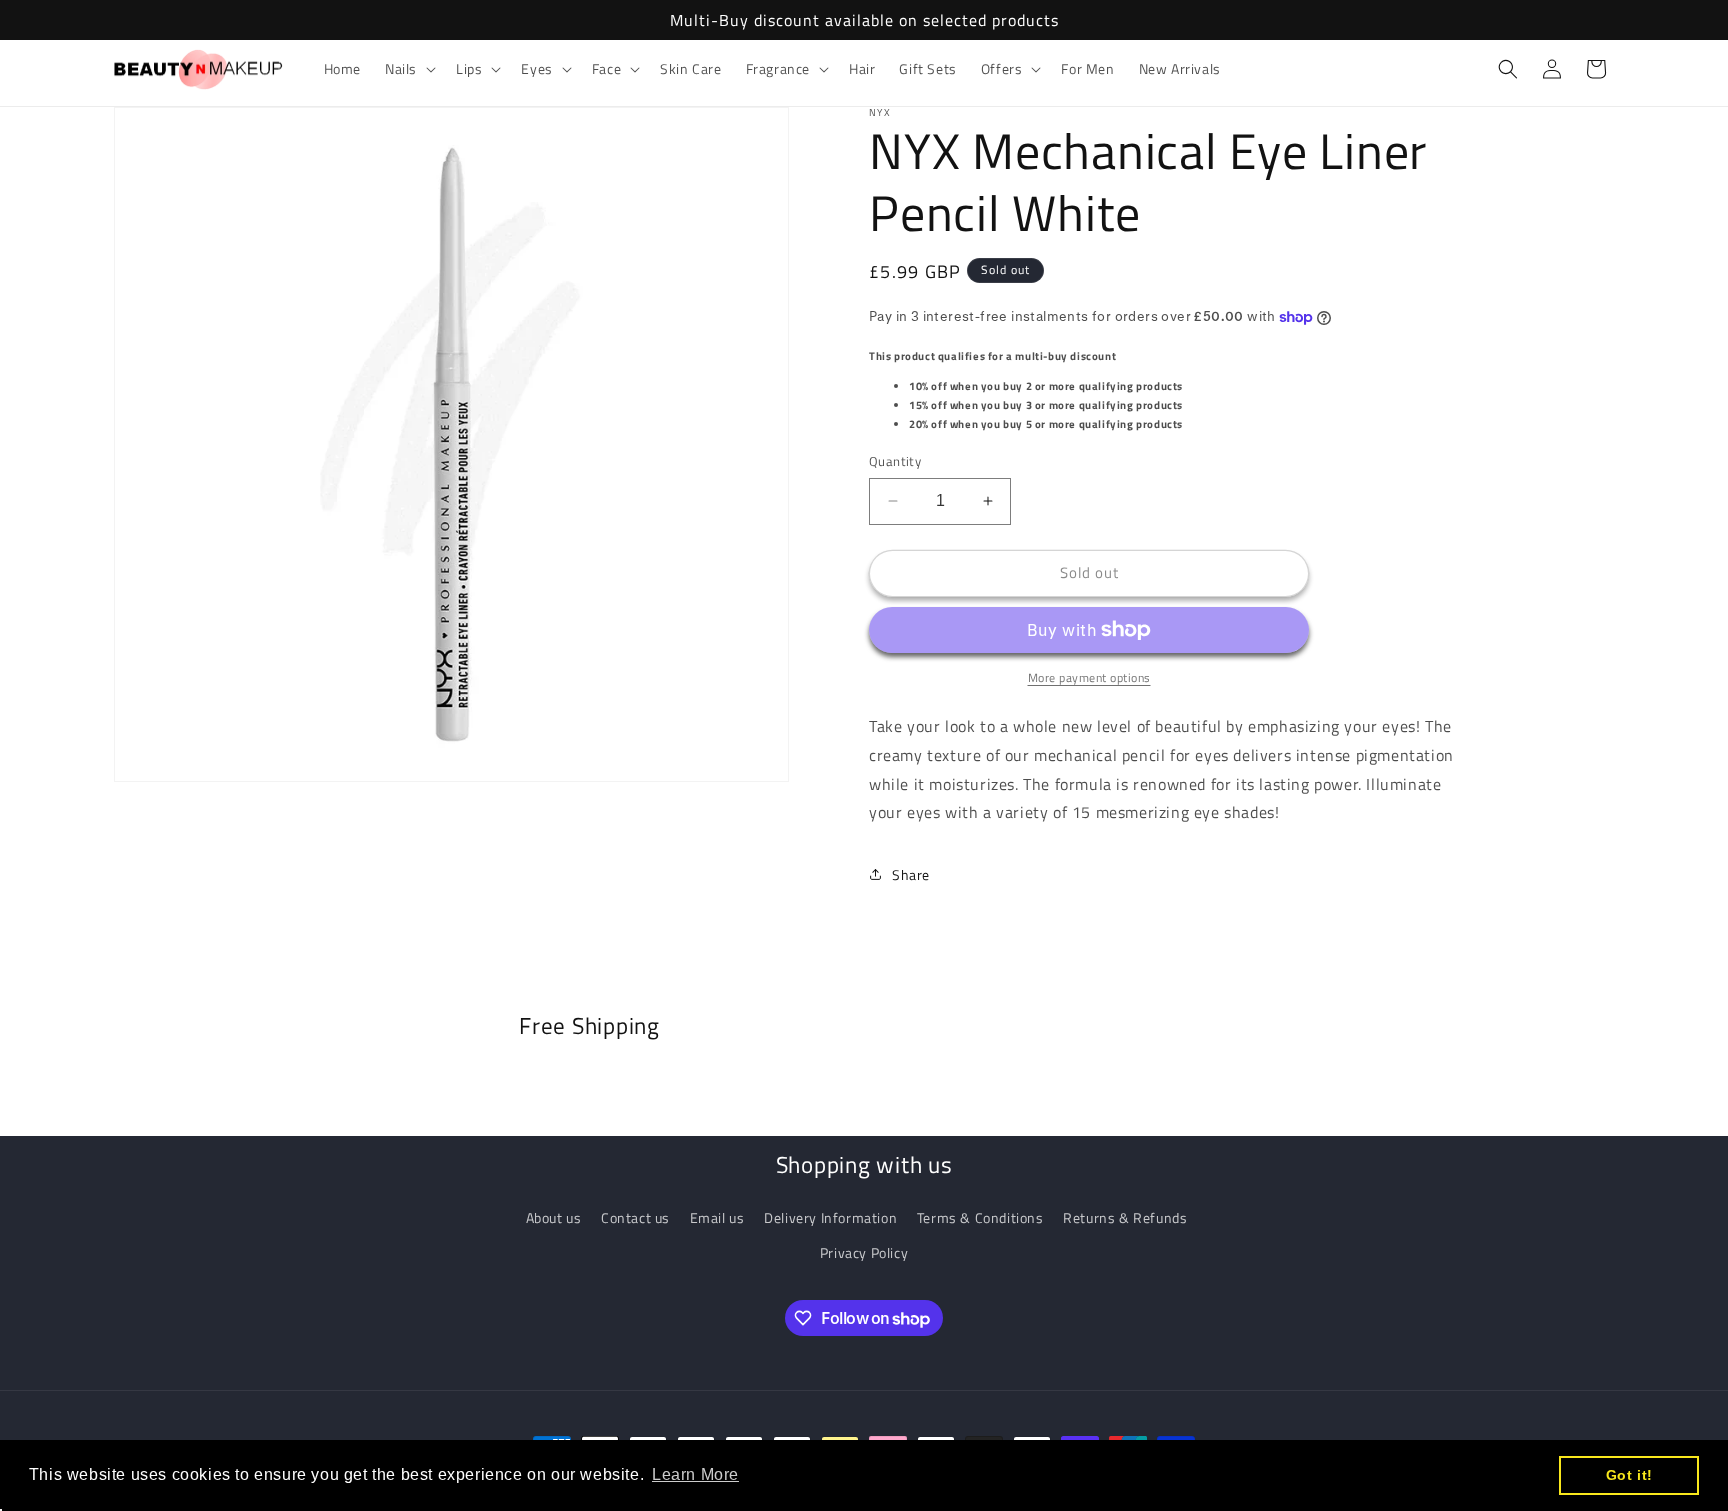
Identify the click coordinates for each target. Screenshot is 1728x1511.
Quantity (895, 461)
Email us (717, 1217)
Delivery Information (830, 1217)
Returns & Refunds (1125, 1217)
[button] (408, 69)
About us (554, 1217)
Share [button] (911, 874)
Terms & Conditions (980, 1217)
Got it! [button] (1629, 1475)
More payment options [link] (1089, 678)
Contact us (635, 1217)
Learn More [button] (695, 1474)
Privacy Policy (864, 1252)
